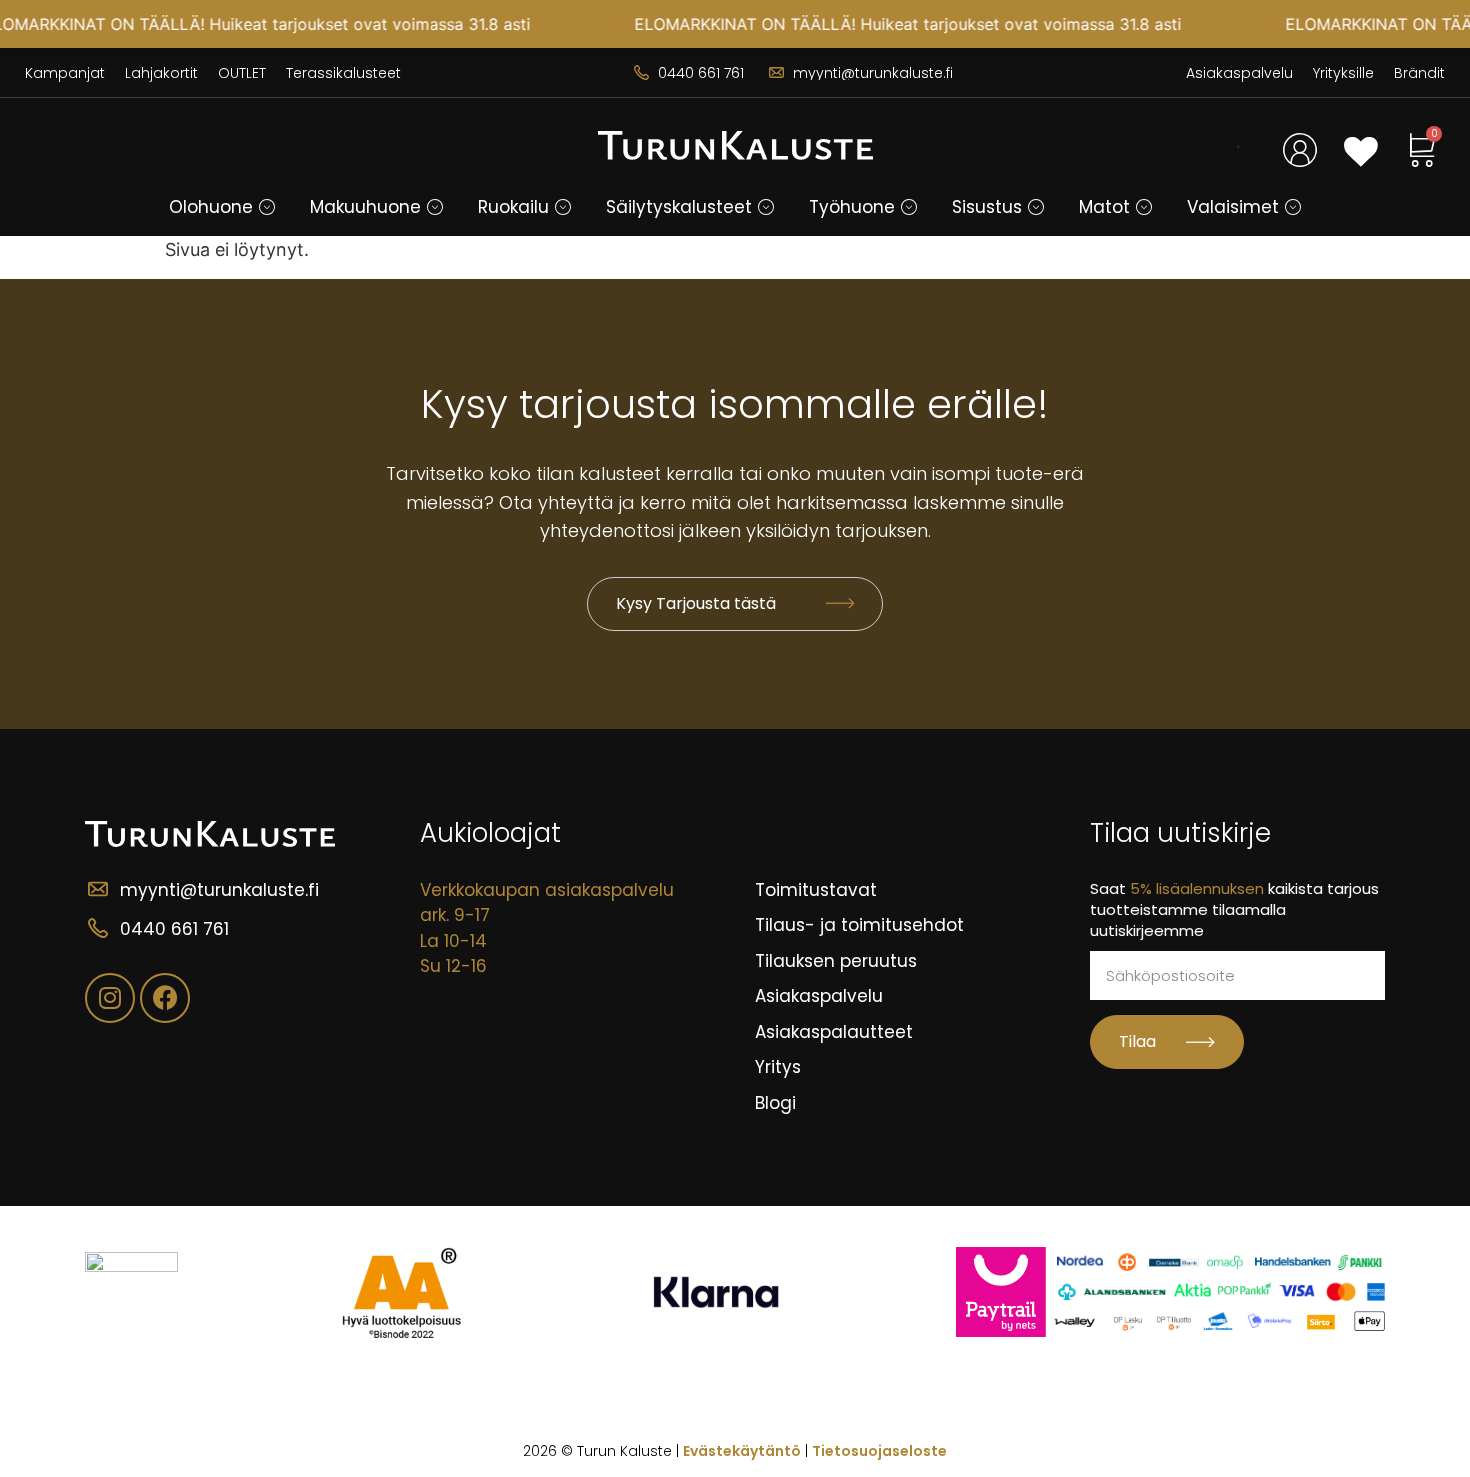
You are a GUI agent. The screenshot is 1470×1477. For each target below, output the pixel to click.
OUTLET (242, 73)
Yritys (778, 1067)
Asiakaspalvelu (1239, 73)
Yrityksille (1343, 73)
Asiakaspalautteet (834, 1032)
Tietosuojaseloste (879, 1451)
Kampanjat (65, 73)
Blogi (775, 1103)
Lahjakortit (161, 73)
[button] (267, 207)
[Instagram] (110, 998)
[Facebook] (165, 998)
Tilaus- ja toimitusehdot (859, 925)
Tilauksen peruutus (836, 961)
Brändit (1419, 73)
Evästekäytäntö (742, 1451)
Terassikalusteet (343, 73)
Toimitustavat (816, 890)
